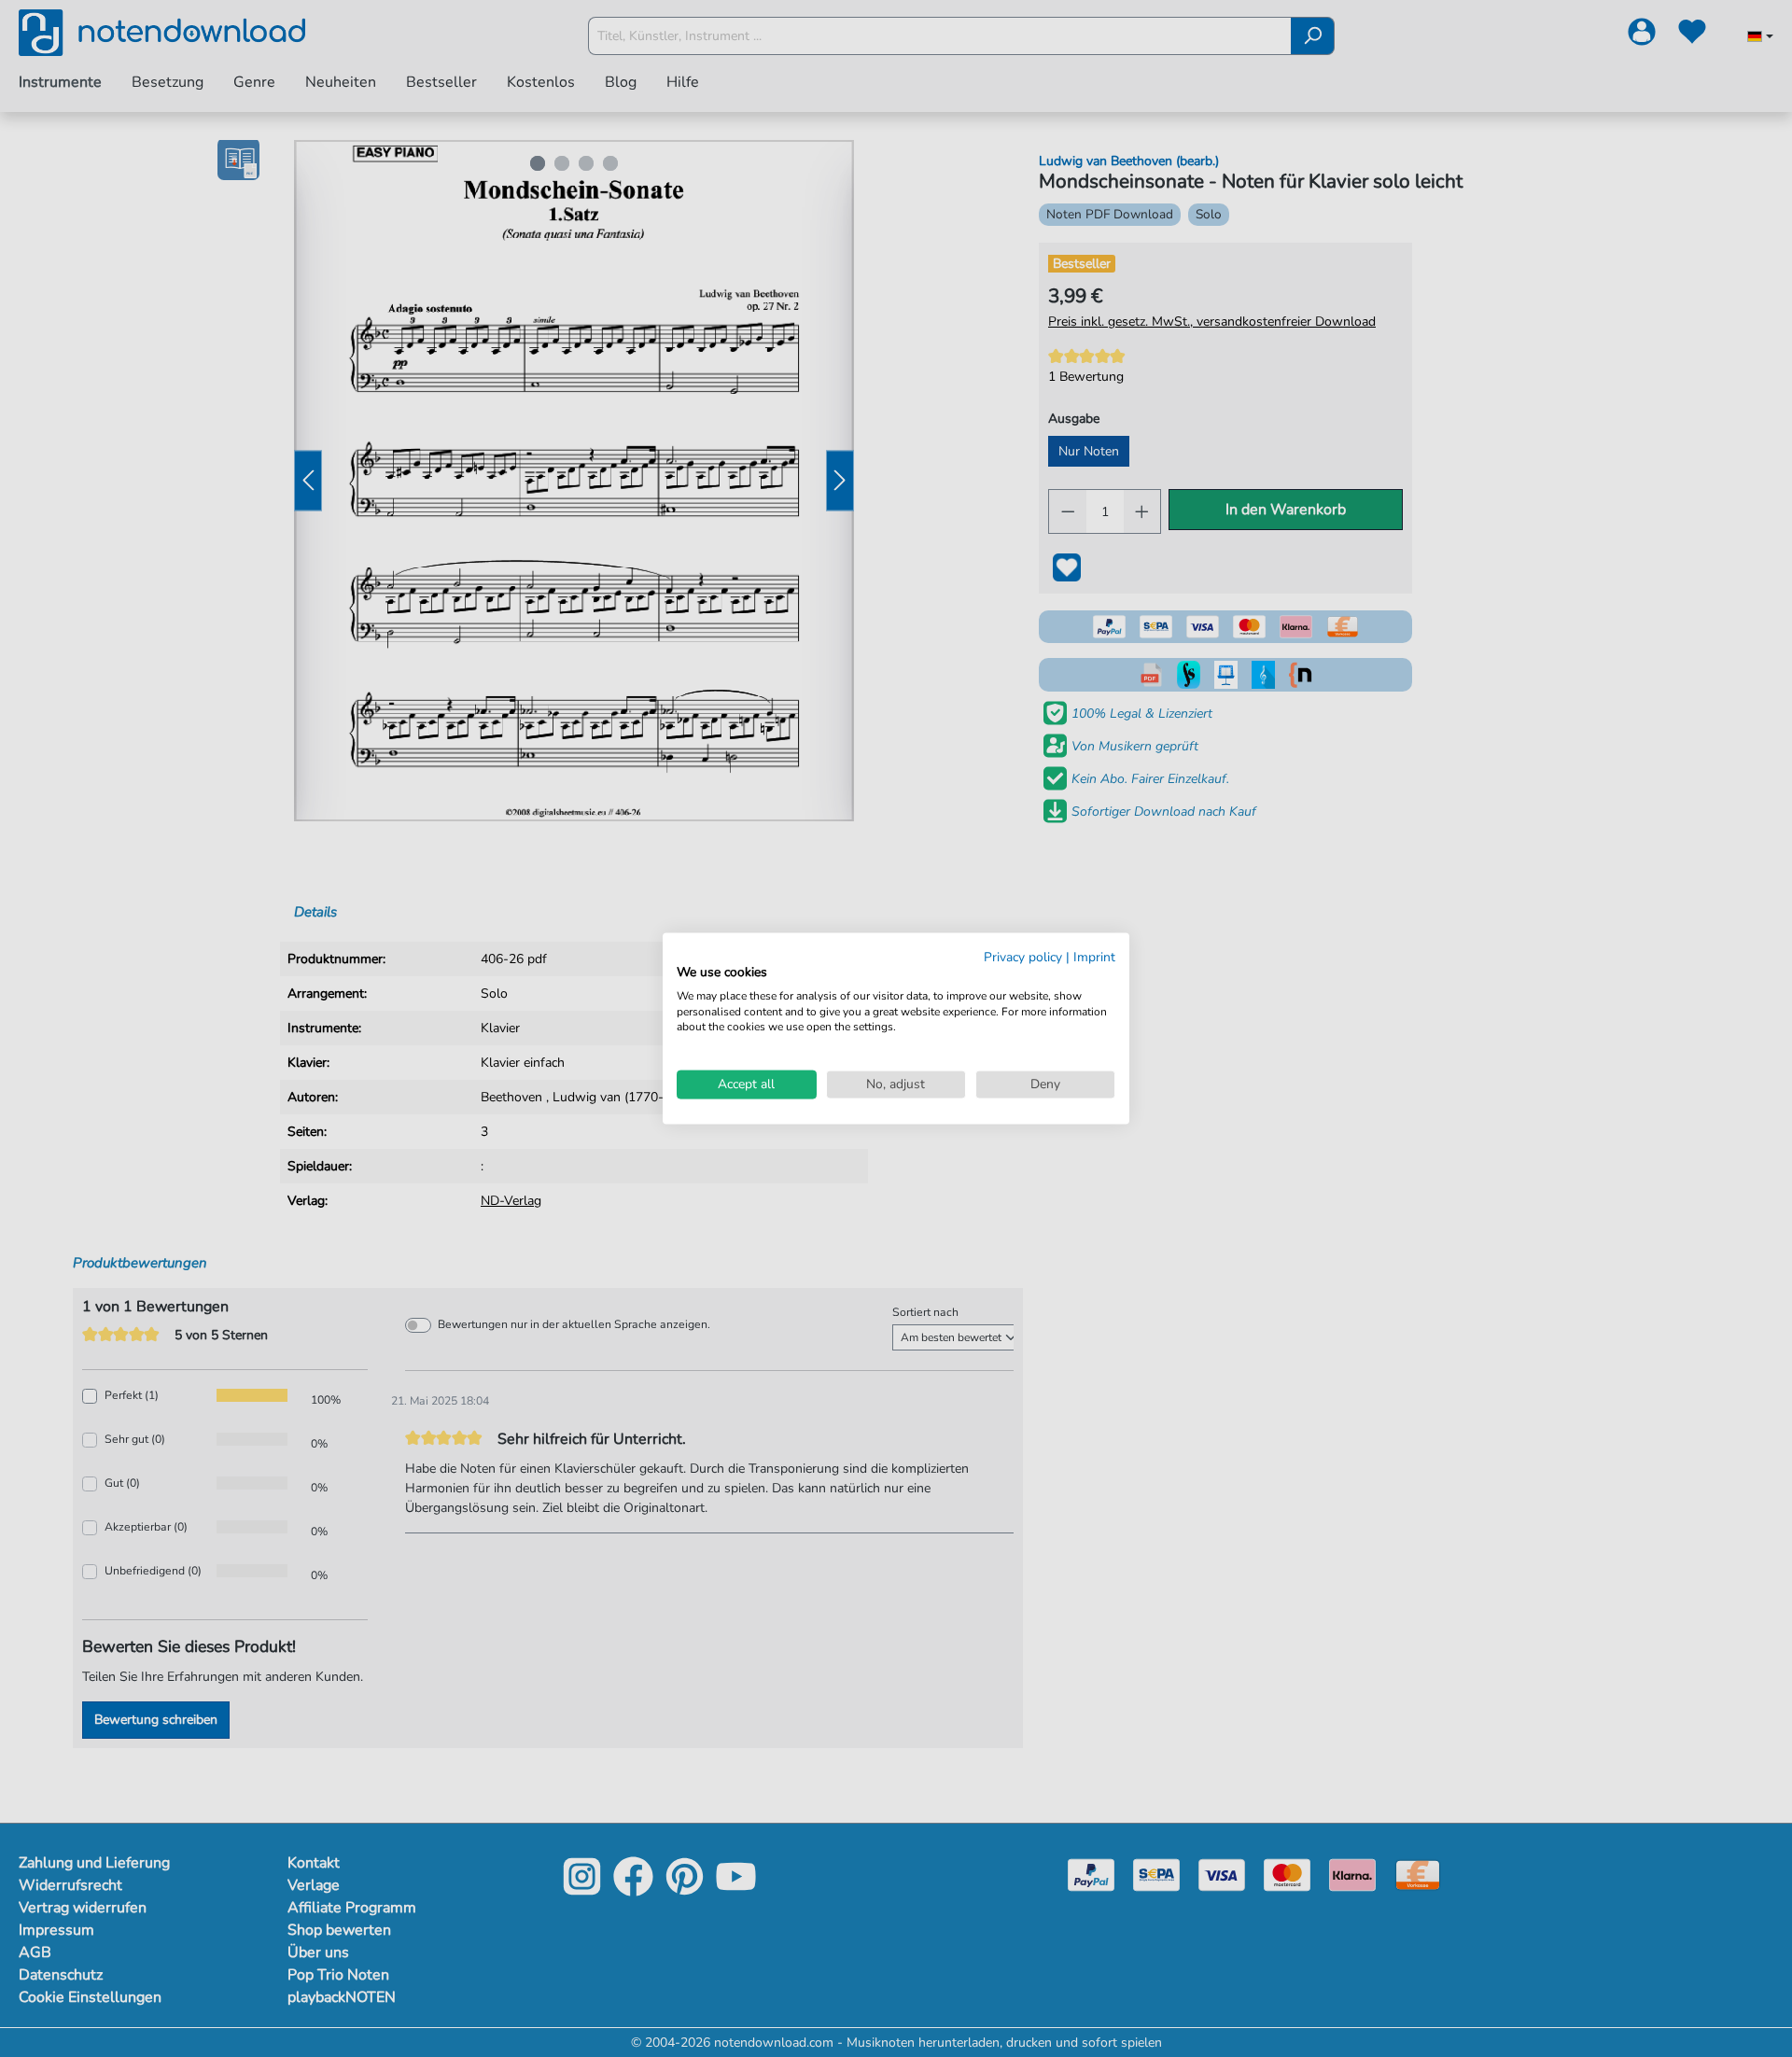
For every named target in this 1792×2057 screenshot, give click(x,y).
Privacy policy (1023, 957)
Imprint (1094, 957)
